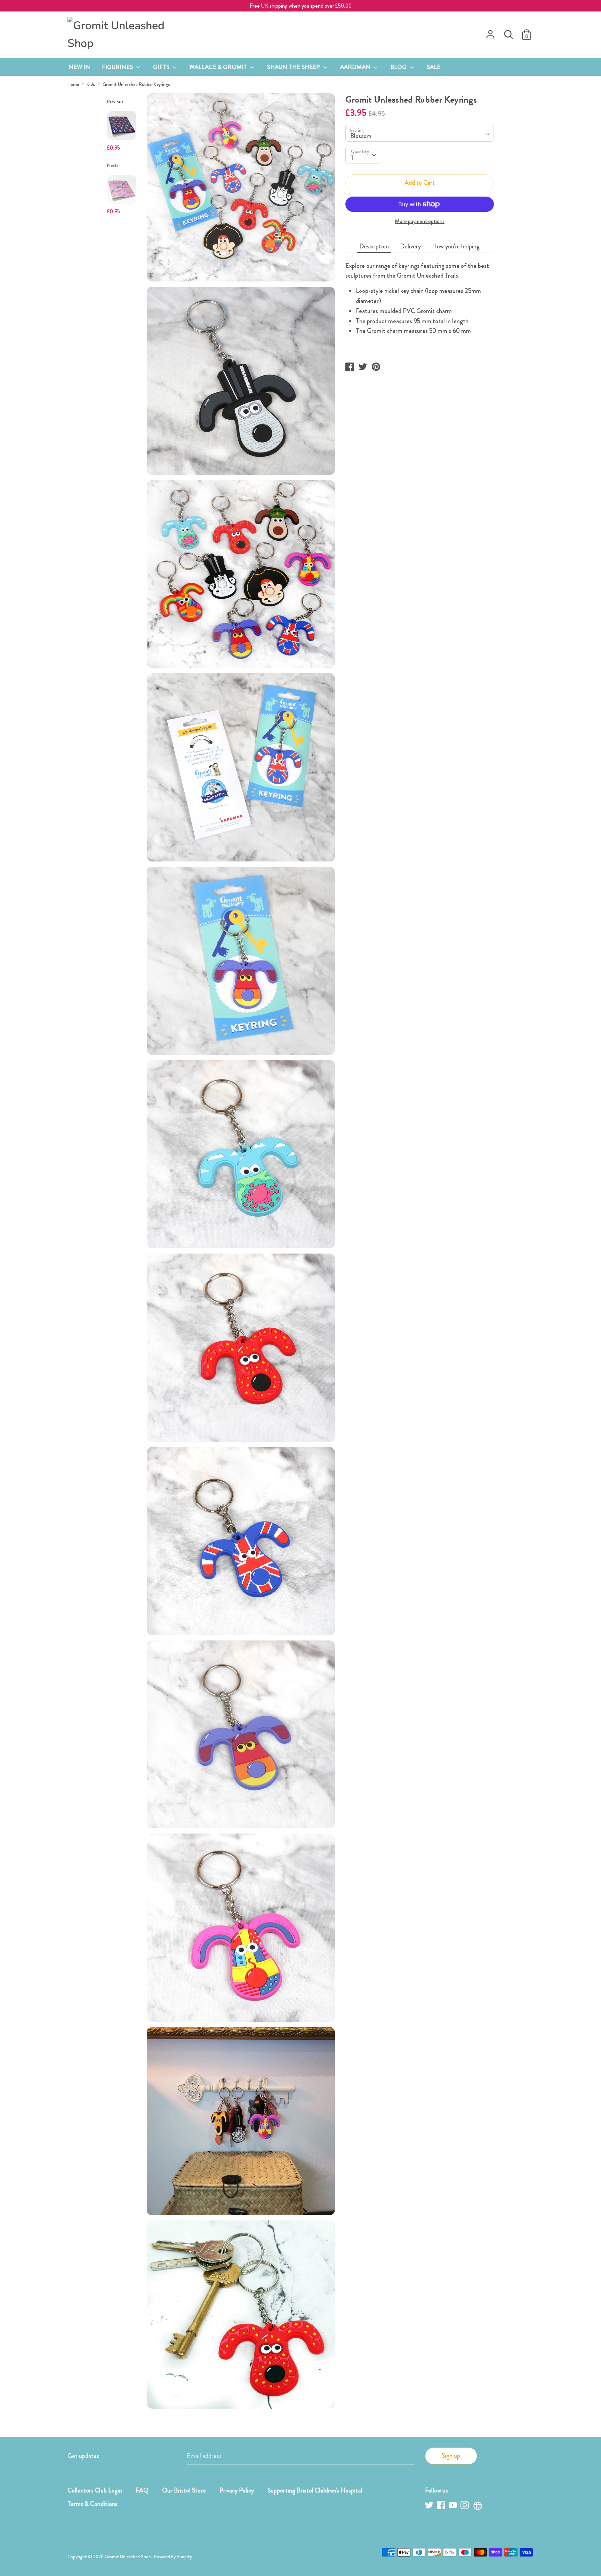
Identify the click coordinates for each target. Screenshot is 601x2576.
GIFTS (162, 67)
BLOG (399, 67)
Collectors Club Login (95, 2490)
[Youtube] (454, 2506)
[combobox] (420, 133)
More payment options (420, 221)
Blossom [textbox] (361, 136)
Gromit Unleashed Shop (128, 2557)
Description (374, 246)
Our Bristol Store (184, 2490)
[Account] (490, 32)
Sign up (451, 2456)
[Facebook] (442, 2506)
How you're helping (456, 246)
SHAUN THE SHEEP (294, 67)
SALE (434, 67)
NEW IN (79, 67)
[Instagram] (465, 2506)
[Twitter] (430, 2506)
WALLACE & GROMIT (219, 67)
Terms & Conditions (93, 2504)
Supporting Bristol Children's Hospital (315, 2490)
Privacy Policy (237, 2490)
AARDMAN (356, 67)
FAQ (142, 2490)
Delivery (410, 246)
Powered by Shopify (173, 2557)
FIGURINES (118, 67)
